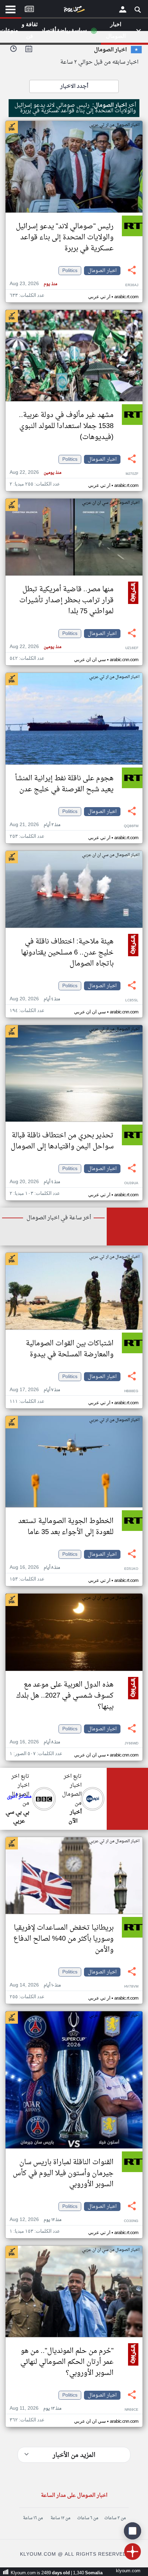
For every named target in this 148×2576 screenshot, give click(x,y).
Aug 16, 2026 (35, 1568)
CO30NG (131, 2221)
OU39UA (131, 1183)
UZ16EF (132, 648)
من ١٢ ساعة (60, 2518)
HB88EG (131, 1391)
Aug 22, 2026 (35, 473)
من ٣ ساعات (115, 2518)
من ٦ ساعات (88, 2518)
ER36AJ (132, 285)
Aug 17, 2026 (35, 1390)
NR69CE (131, 2410)
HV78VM (131, 1987)
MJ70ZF (132, 474)
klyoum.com (128, 2571)
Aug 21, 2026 (35, 825)
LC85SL (132, 1000)
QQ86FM (131, 826)
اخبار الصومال (102, 271)
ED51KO (131, 1569)
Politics (70, 271)
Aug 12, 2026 (35, 2220)
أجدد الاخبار (74, 86)
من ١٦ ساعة (33, 2518)
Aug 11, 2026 (35, 2408)
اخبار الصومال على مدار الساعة (74, 2496)
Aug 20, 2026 (35, 999)
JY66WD (131, 1744)
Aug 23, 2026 (33, 284)
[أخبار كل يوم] (74, 11)
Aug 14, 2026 (35, 1985)
